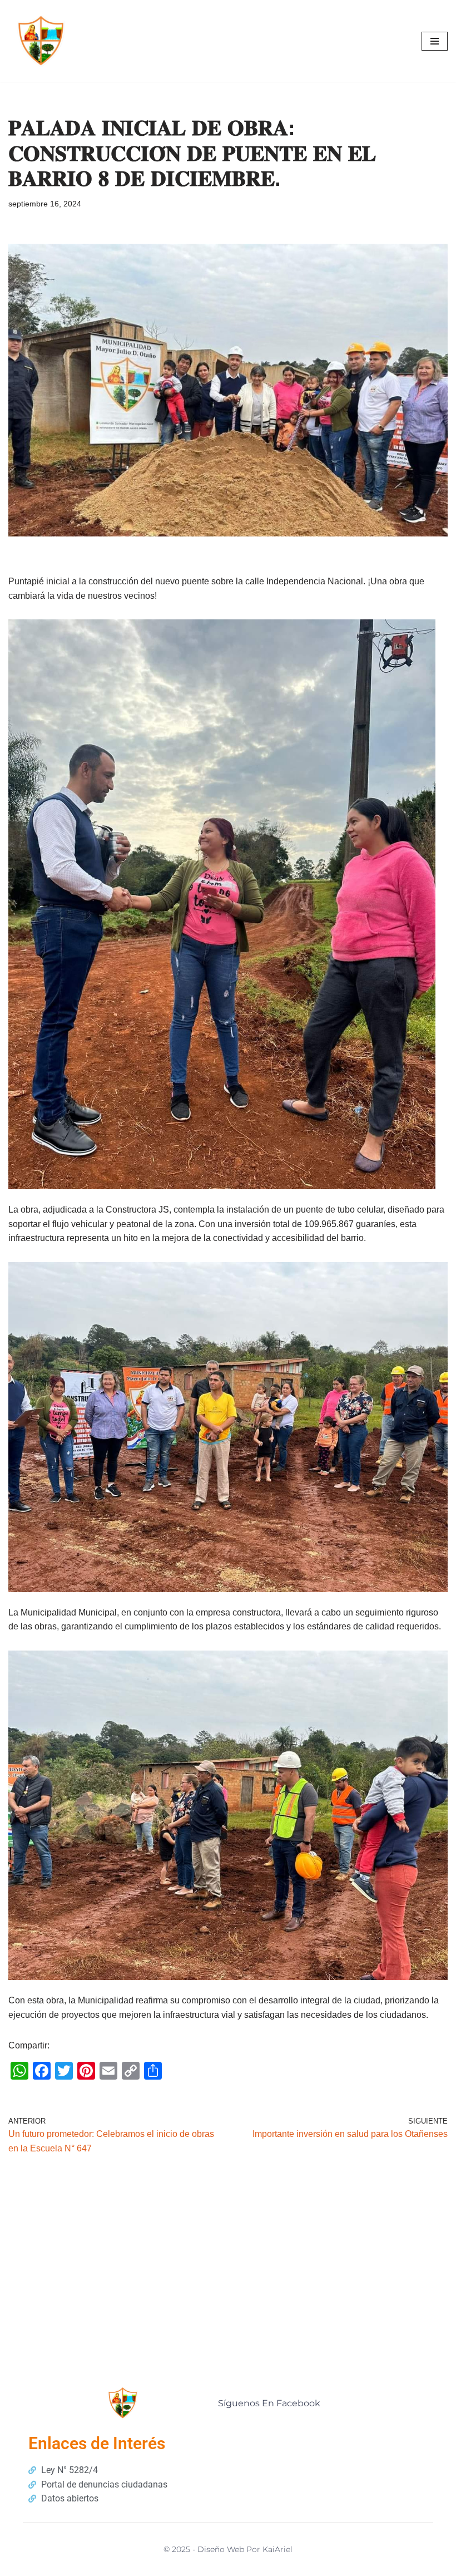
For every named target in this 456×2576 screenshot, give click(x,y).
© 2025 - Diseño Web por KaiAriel (228, 2549)
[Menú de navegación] (435, 41)
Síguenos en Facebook (269, 2403)
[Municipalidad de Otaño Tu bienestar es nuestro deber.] (42, 41)
